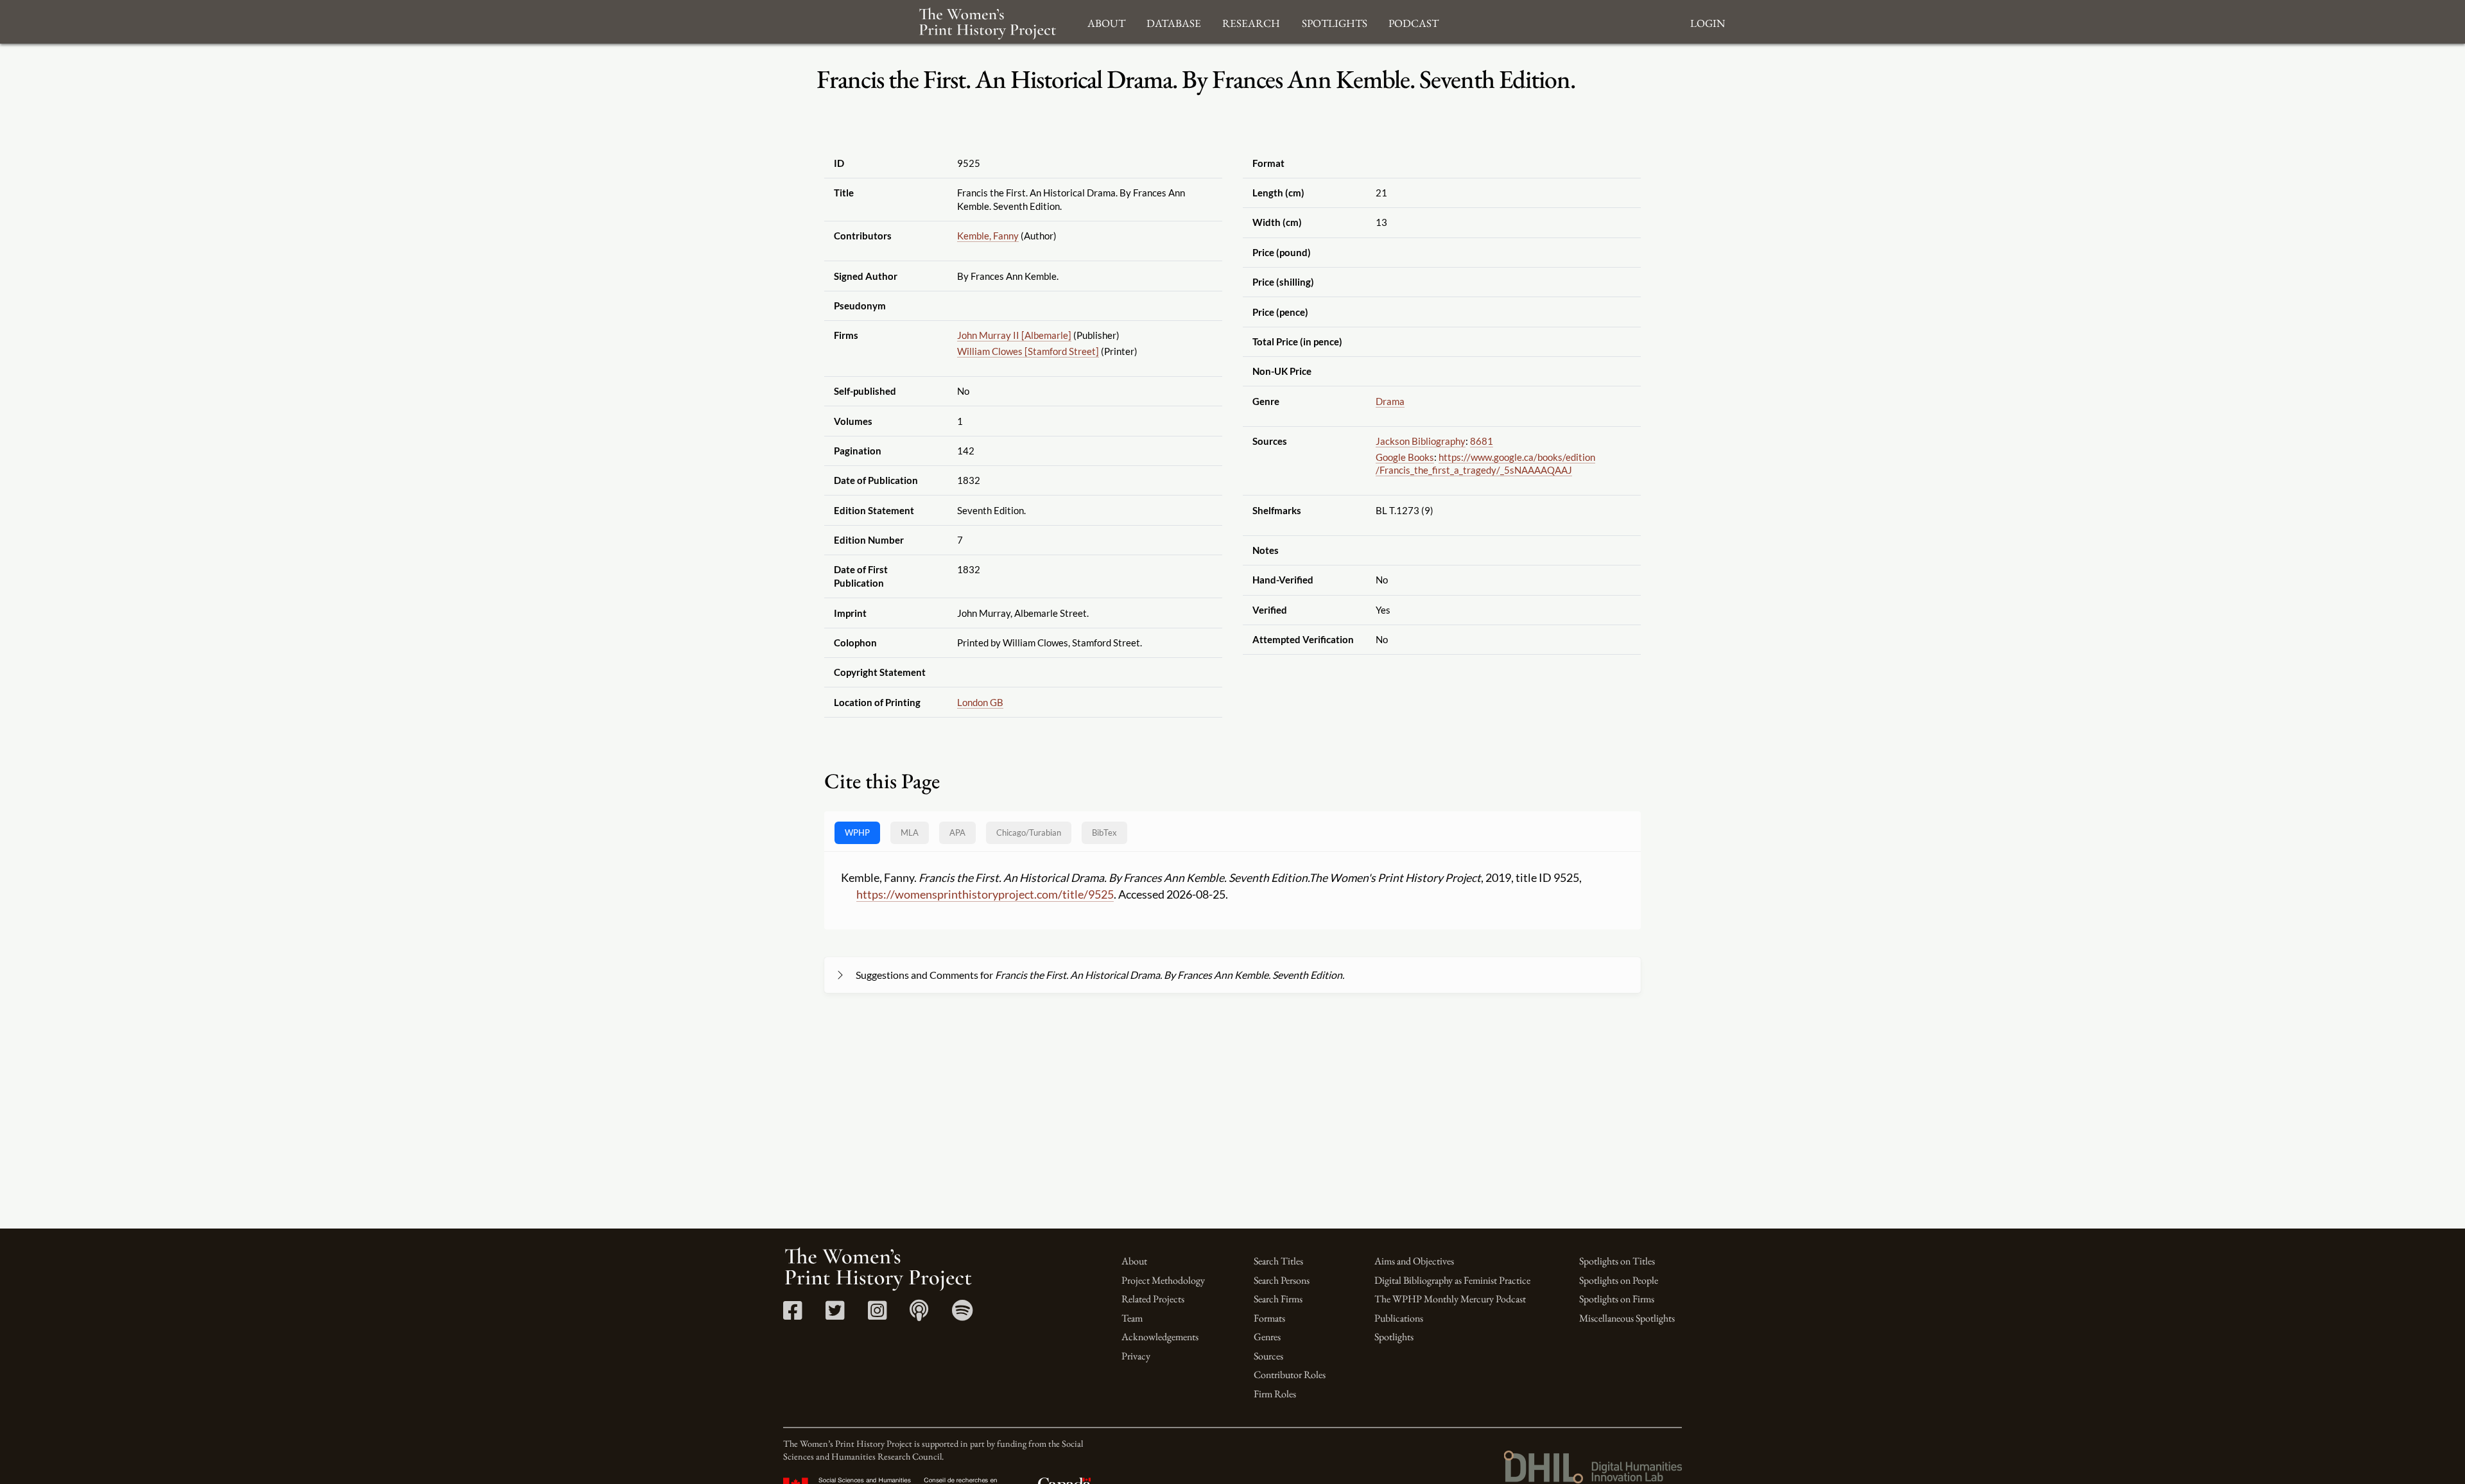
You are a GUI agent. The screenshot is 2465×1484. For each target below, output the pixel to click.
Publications (1399, 1318)
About (1134, 1261)
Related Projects (1153, 1299)
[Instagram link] (877, 1315)
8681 (1482, 441)
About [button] (1106, 22)
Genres (1267, 1337)
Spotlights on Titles (1617, 1261)
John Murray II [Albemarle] (1014, 335)
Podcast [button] (1414, 22)
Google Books (1405, 457)
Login (1708, 22)
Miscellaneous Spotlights (1627, 1318)
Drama (1390, 401)
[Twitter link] (835, 1315)
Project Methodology (1163, 1280)
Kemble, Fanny (988, 236)
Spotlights (1394, 1337)
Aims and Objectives (1414, 1261)
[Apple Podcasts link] (919, 1315)
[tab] (1029, 833)
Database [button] (1174, 22)
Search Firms (1278, 1299)
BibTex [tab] (1104, 833)
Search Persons (1282, 1280)
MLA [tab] (910, 833)
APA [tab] (957, 833)
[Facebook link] (792, 1315)
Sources (1268, 1356)
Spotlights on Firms (1617, 1299)
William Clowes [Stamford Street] (1028, 351)
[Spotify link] (963, 1315)
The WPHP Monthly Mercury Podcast (1450, 1299)
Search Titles (1278, 1261)
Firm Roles (1275, 1394)
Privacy (1136, 1356)
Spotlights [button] (1335, 22)
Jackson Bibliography (1421, 441)
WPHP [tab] (857, 833)
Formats (1269, 1318)
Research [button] (1251, 22)
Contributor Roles (1290, 1375)
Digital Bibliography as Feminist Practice (1452, 1280)
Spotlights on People (1619, 1280)
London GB (980, 702)
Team (1132, 1318)
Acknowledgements (1160, 1337)
